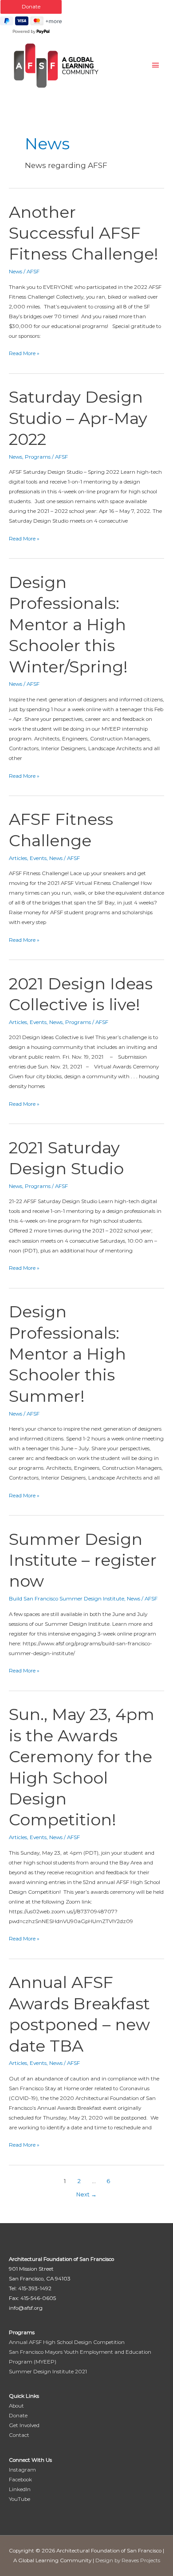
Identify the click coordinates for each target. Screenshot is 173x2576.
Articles (18, 858)
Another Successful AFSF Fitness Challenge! (84, 233)
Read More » (24, 352)
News (16, 272)
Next (86, 2194)
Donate (18, 2416)
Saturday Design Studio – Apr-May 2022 (78, 418)
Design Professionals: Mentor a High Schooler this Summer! (67, 1354)
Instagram (22, 2470)
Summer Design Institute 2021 (48, 2372)
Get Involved (24, 2425)
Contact (19, 2435)
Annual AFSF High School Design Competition (67, 2342)
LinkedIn (20, 2489)
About (16, 2406)
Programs (38, 457)
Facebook (20, 2480)
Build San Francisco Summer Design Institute (67, 1599)
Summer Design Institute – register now (83, 1560)
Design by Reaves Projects (128, 2560)
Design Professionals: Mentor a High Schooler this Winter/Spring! (68, 624)
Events (38, 858)
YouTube (20, 2499)
